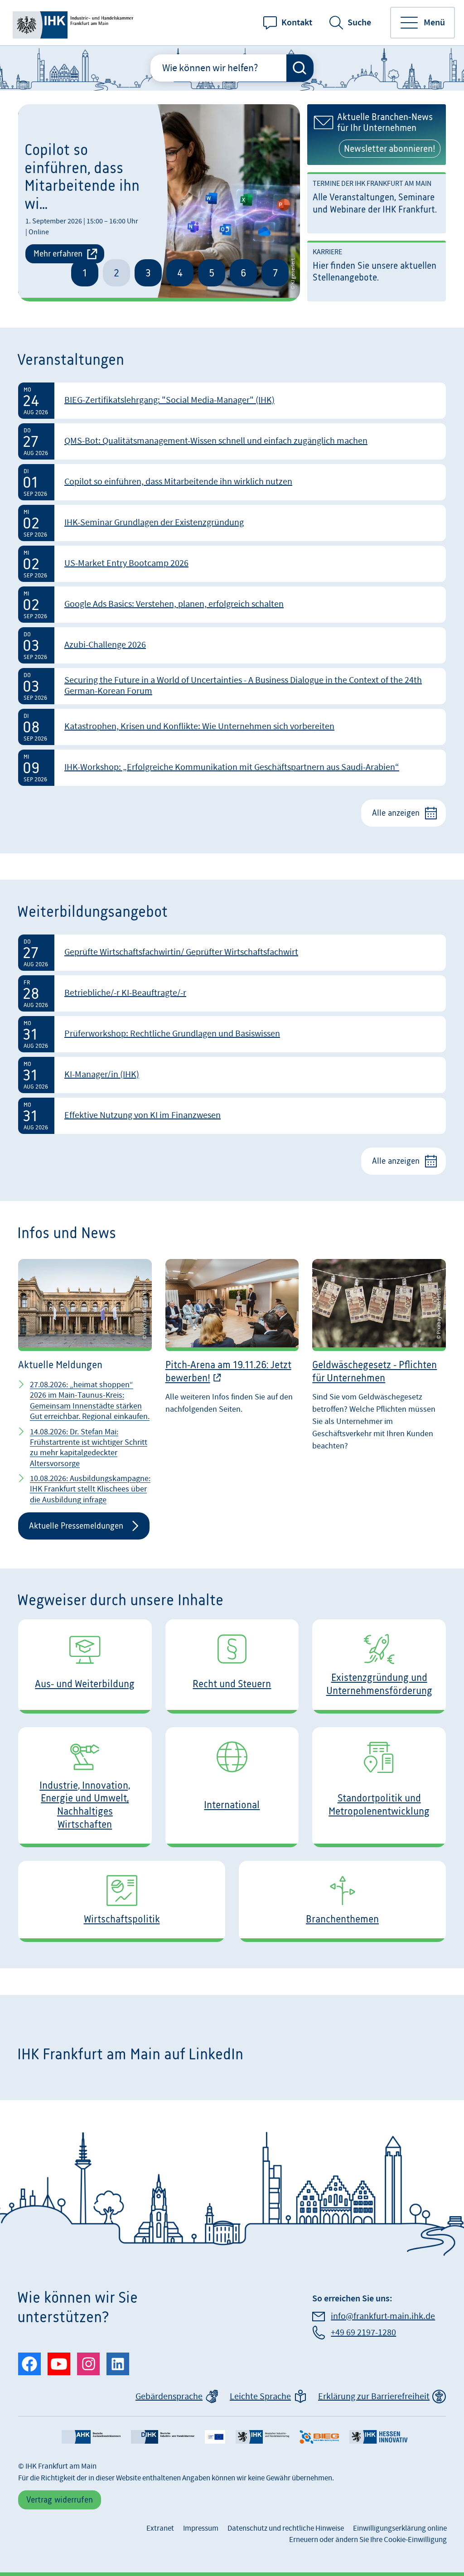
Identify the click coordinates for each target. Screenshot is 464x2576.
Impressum (201, 2528)
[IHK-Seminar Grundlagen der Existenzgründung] (232, 523)
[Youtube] (59, 2364)
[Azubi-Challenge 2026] (232, 645)
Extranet (160, 2528)
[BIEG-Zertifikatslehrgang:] (232, 401)
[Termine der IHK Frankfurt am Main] (377, 203)
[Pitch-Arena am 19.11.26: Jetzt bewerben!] (232, 1396)
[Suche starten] (300, 68)
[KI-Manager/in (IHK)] (232, 1075)
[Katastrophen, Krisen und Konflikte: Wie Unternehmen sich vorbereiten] (232, 727)
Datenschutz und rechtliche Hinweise (286, 2528)
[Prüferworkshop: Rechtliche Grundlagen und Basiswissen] (232, 1034)
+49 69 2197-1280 (363, 2333)
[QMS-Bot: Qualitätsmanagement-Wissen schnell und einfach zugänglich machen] (232, 441)
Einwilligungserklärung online (400, 2528)
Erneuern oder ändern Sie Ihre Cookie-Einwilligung (368, 2540)
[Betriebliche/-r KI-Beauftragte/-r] (232, 993)
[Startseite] (75, 23)
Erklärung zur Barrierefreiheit (374, 2397)
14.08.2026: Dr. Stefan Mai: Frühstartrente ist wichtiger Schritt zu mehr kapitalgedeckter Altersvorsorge (89, 1448)
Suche (359, 23)
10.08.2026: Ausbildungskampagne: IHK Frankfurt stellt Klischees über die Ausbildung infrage (90, 1489)
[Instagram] (88, 2364)
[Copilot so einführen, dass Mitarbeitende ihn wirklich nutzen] (232, 482)
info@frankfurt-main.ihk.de (383, 2316)
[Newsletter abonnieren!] (377, 135)
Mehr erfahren (58, 254)
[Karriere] (377, 271)
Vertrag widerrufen (60, 2500)
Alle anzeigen (396, 813)
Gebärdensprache (169, 2397)
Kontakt (297, 23)
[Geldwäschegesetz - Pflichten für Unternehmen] (379, 1396)
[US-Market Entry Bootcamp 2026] (232, 564)
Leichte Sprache (260, 2397)
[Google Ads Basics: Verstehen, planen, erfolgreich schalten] (232, 605)
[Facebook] (29, 2364)
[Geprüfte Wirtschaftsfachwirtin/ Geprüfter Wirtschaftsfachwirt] (232, 953)
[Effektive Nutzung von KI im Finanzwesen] (232, 1116)
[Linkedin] (118, 2364)
